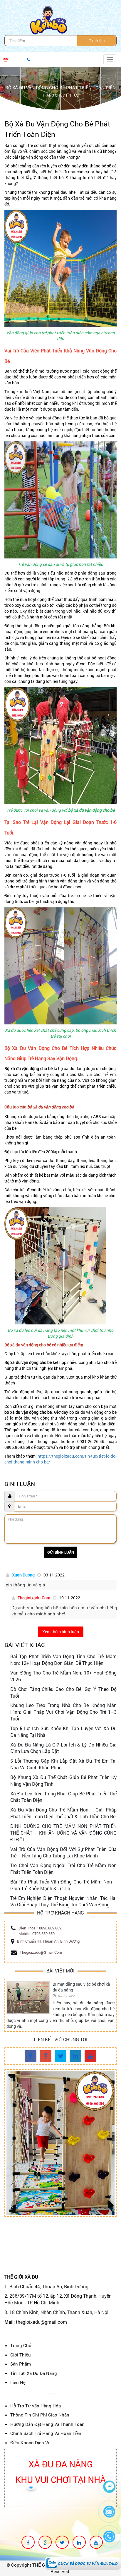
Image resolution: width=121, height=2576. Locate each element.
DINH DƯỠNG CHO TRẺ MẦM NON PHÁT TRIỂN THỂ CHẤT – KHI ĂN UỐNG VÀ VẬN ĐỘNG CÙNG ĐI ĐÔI (63, 1833)
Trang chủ (21, 2345)
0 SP (14, 59)
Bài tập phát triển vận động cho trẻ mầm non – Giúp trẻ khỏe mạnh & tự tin (63, 1885)
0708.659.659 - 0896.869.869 (54, 59)
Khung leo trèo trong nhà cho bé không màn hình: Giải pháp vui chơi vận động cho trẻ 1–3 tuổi (63, 1712)
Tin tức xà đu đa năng (34, 2373)
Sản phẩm (21, 2364)
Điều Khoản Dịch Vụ (30, 2443)
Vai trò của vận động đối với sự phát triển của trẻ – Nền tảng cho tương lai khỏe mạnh (63, 1852)
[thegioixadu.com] (31, 2057)
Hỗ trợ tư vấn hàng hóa (36, 2406)
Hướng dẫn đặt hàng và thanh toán (47, 2424)
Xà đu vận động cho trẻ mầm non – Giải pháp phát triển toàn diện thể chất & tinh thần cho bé (63, 1813)
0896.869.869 (50, 1928)
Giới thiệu (21, 2355)
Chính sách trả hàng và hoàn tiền (46, 2433)
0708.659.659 (43, 1934)
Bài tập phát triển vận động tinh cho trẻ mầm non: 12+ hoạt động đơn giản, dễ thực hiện (63, 1660)
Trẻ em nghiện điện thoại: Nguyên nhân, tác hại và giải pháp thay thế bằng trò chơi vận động (63, 1901)
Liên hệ (18, 2382)
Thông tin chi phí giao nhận (40, 2415)
